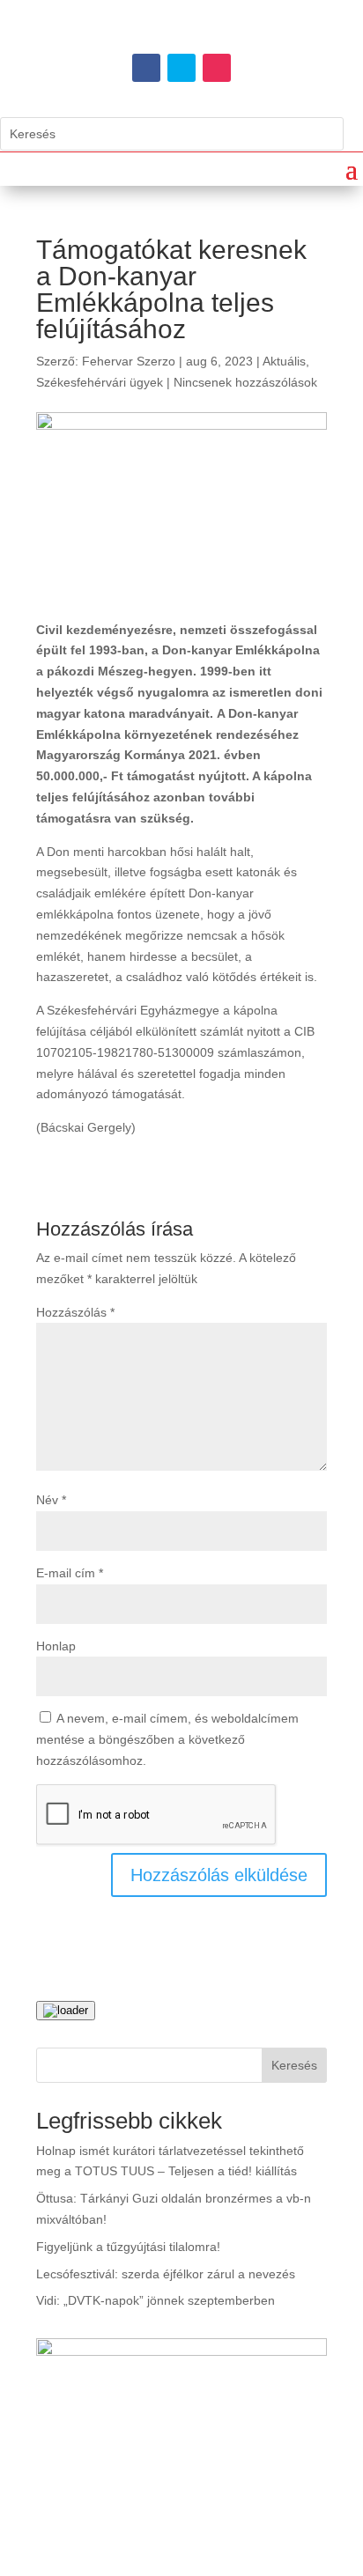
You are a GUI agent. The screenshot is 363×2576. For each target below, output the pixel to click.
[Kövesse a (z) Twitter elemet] (181, 68)
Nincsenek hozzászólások (245, 382)
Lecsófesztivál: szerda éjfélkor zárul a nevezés (166, 2274)
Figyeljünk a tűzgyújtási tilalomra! (128, 2247)
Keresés (294, 2065)
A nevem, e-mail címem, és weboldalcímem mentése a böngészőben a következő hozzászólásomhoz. (167, 1739)
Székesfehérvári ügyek (100, 382)
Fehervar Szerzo (129, 361)
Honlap (56, 1646)
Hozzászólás (75, 1312)
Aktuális (284, 361)
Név (51, 1500)
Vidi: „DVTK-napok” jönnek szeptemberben (156, 2300)
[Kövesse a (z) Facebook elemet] (146, 68)
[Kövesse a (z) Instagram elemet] (217, 68)
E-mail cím (70, 1573)
